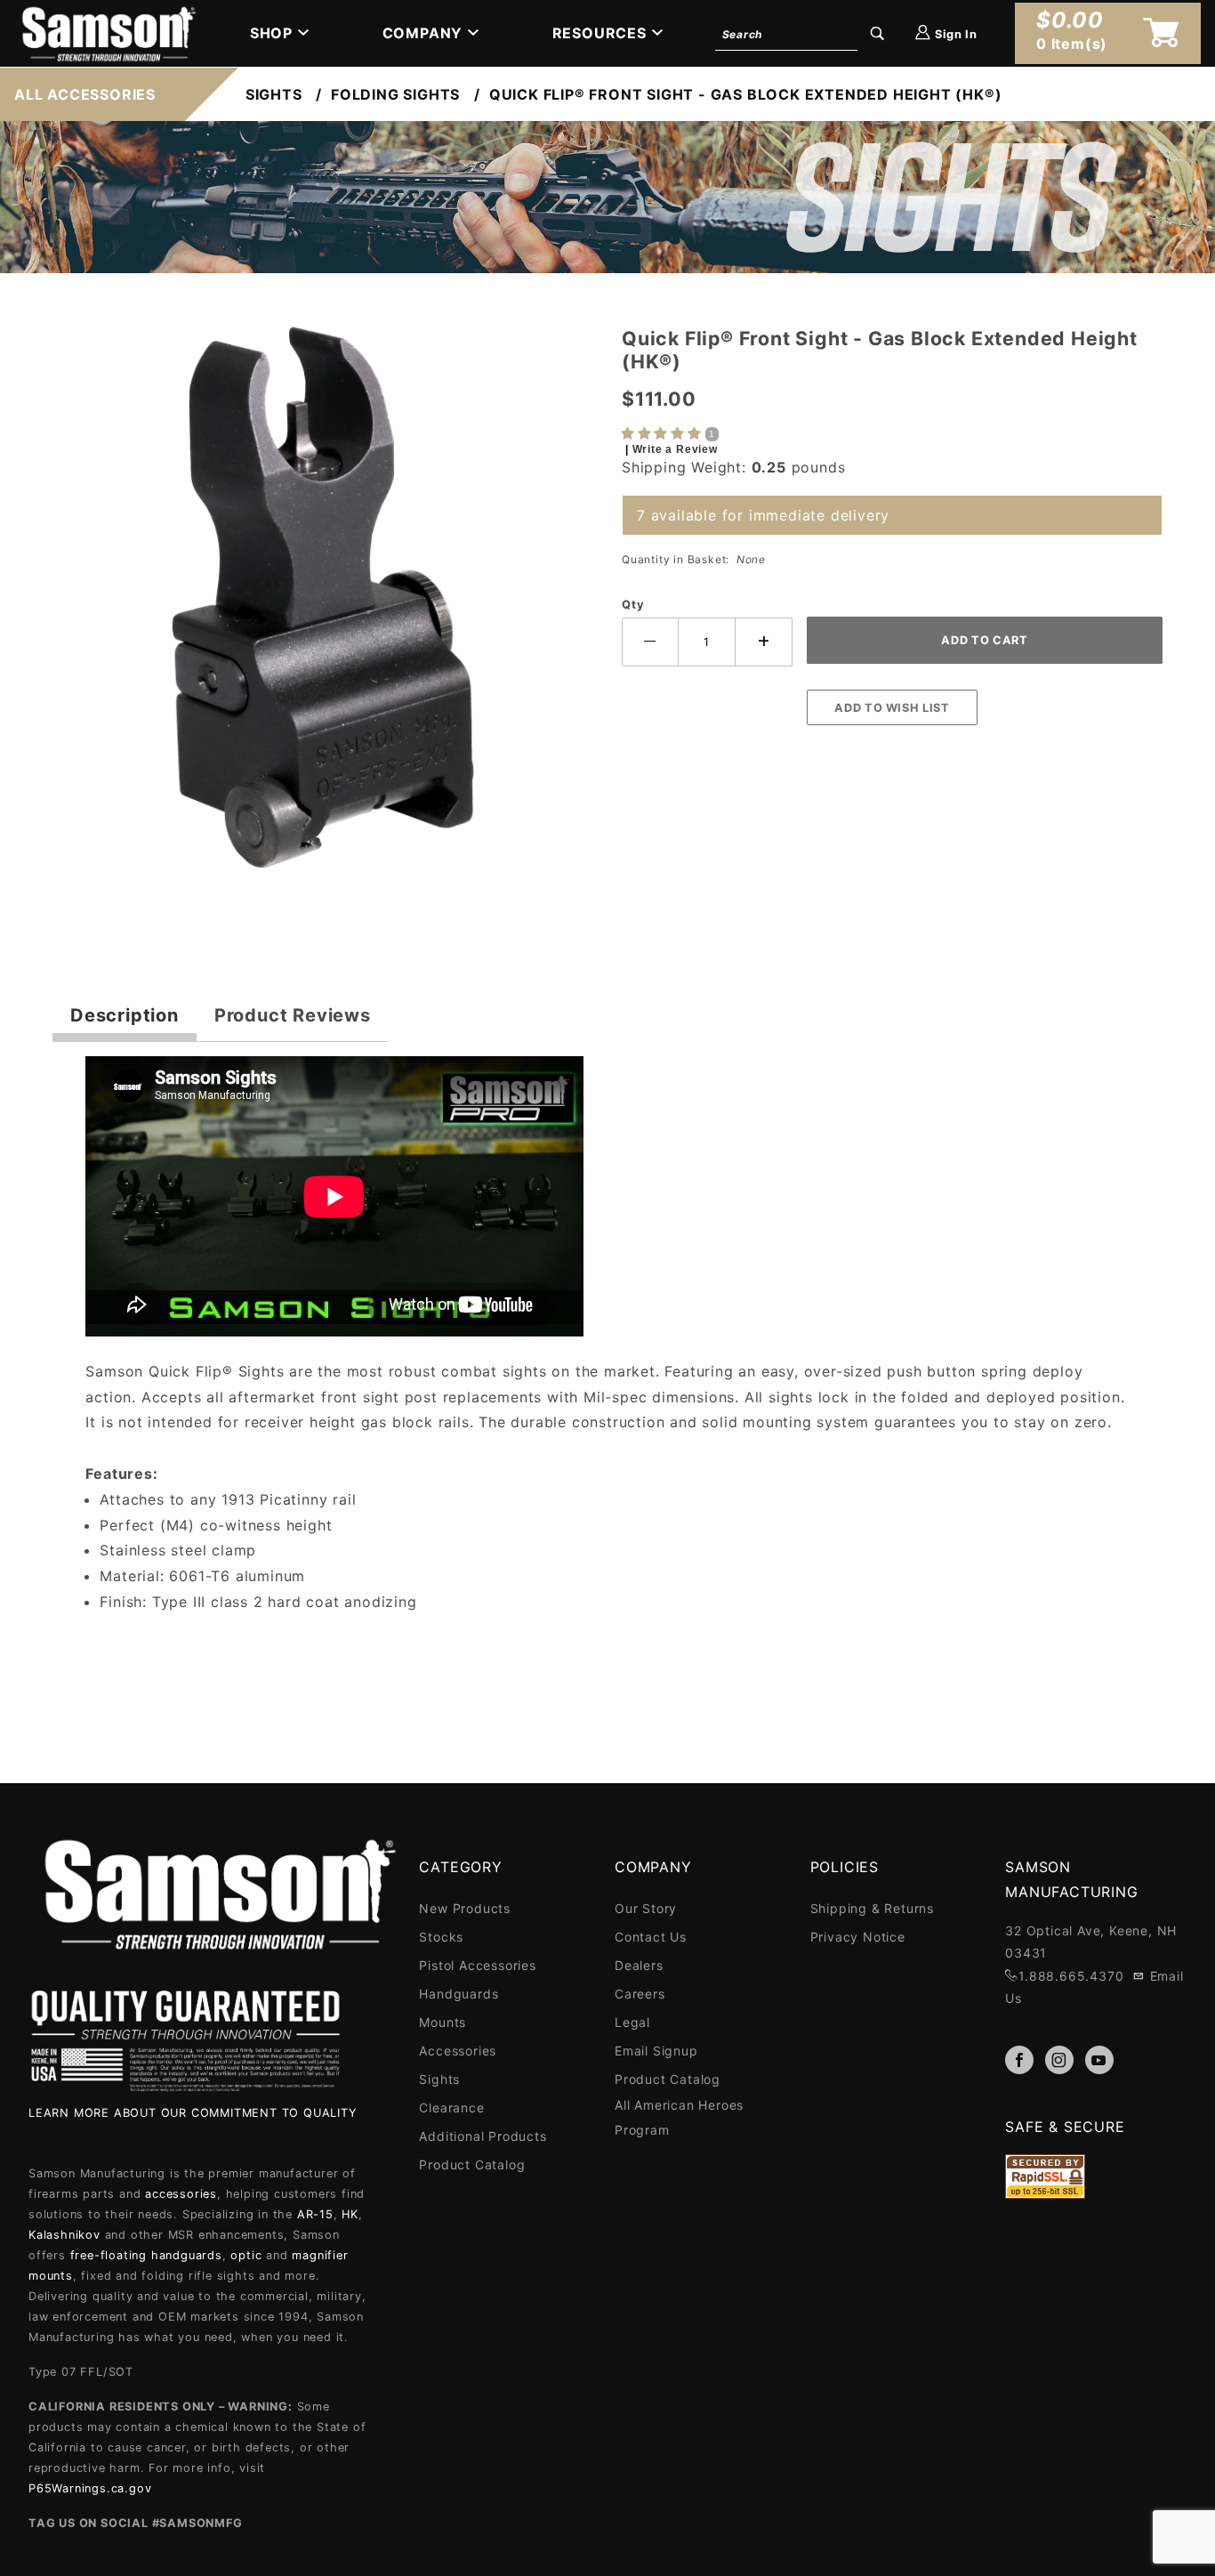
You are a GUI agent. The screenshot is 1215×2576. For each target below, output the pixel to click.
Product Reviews (293, 1015)
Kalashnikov (64, 2235)
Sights (439, 2079)
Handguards (459, 1994)
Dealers (639, 1965)
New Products (465, 1908)
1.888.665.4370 (1071, 1976)
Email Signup (656, 2051)
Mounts (443, 2022)
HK (350, 2214)
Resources (599, 33)
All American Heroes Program (679, 2117)
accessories (181, 2194)
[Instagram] (1059, 2060)
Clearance (451, 2108)
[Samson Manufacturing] (107, 32)
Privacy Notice (858, 1937)
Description (125, 1015)
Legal (632, 2022)
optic (246, 2255)
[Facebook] (1019, 2060)
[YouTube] (1099, 2060)
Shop (271, 33)
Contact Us (651, 1937)
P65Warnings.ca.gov (90, 2488)
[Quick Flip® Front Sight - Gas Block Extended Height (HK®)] (323, 606)
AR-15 (315, 2214)
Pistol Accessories (477, 1965)
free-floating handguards (146, 2255)
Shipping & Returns (872, 1908)
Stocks (441, 1937)
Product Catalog (472, 2164)
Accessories (458, 2051)
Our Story (646, 1908)
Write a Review (675, 449)
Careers (640, 1994)
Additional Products (483, 2136)
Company (423, 33)
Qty (633, 605)
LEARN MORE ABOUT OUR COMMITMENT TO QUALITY (193, 2113)
